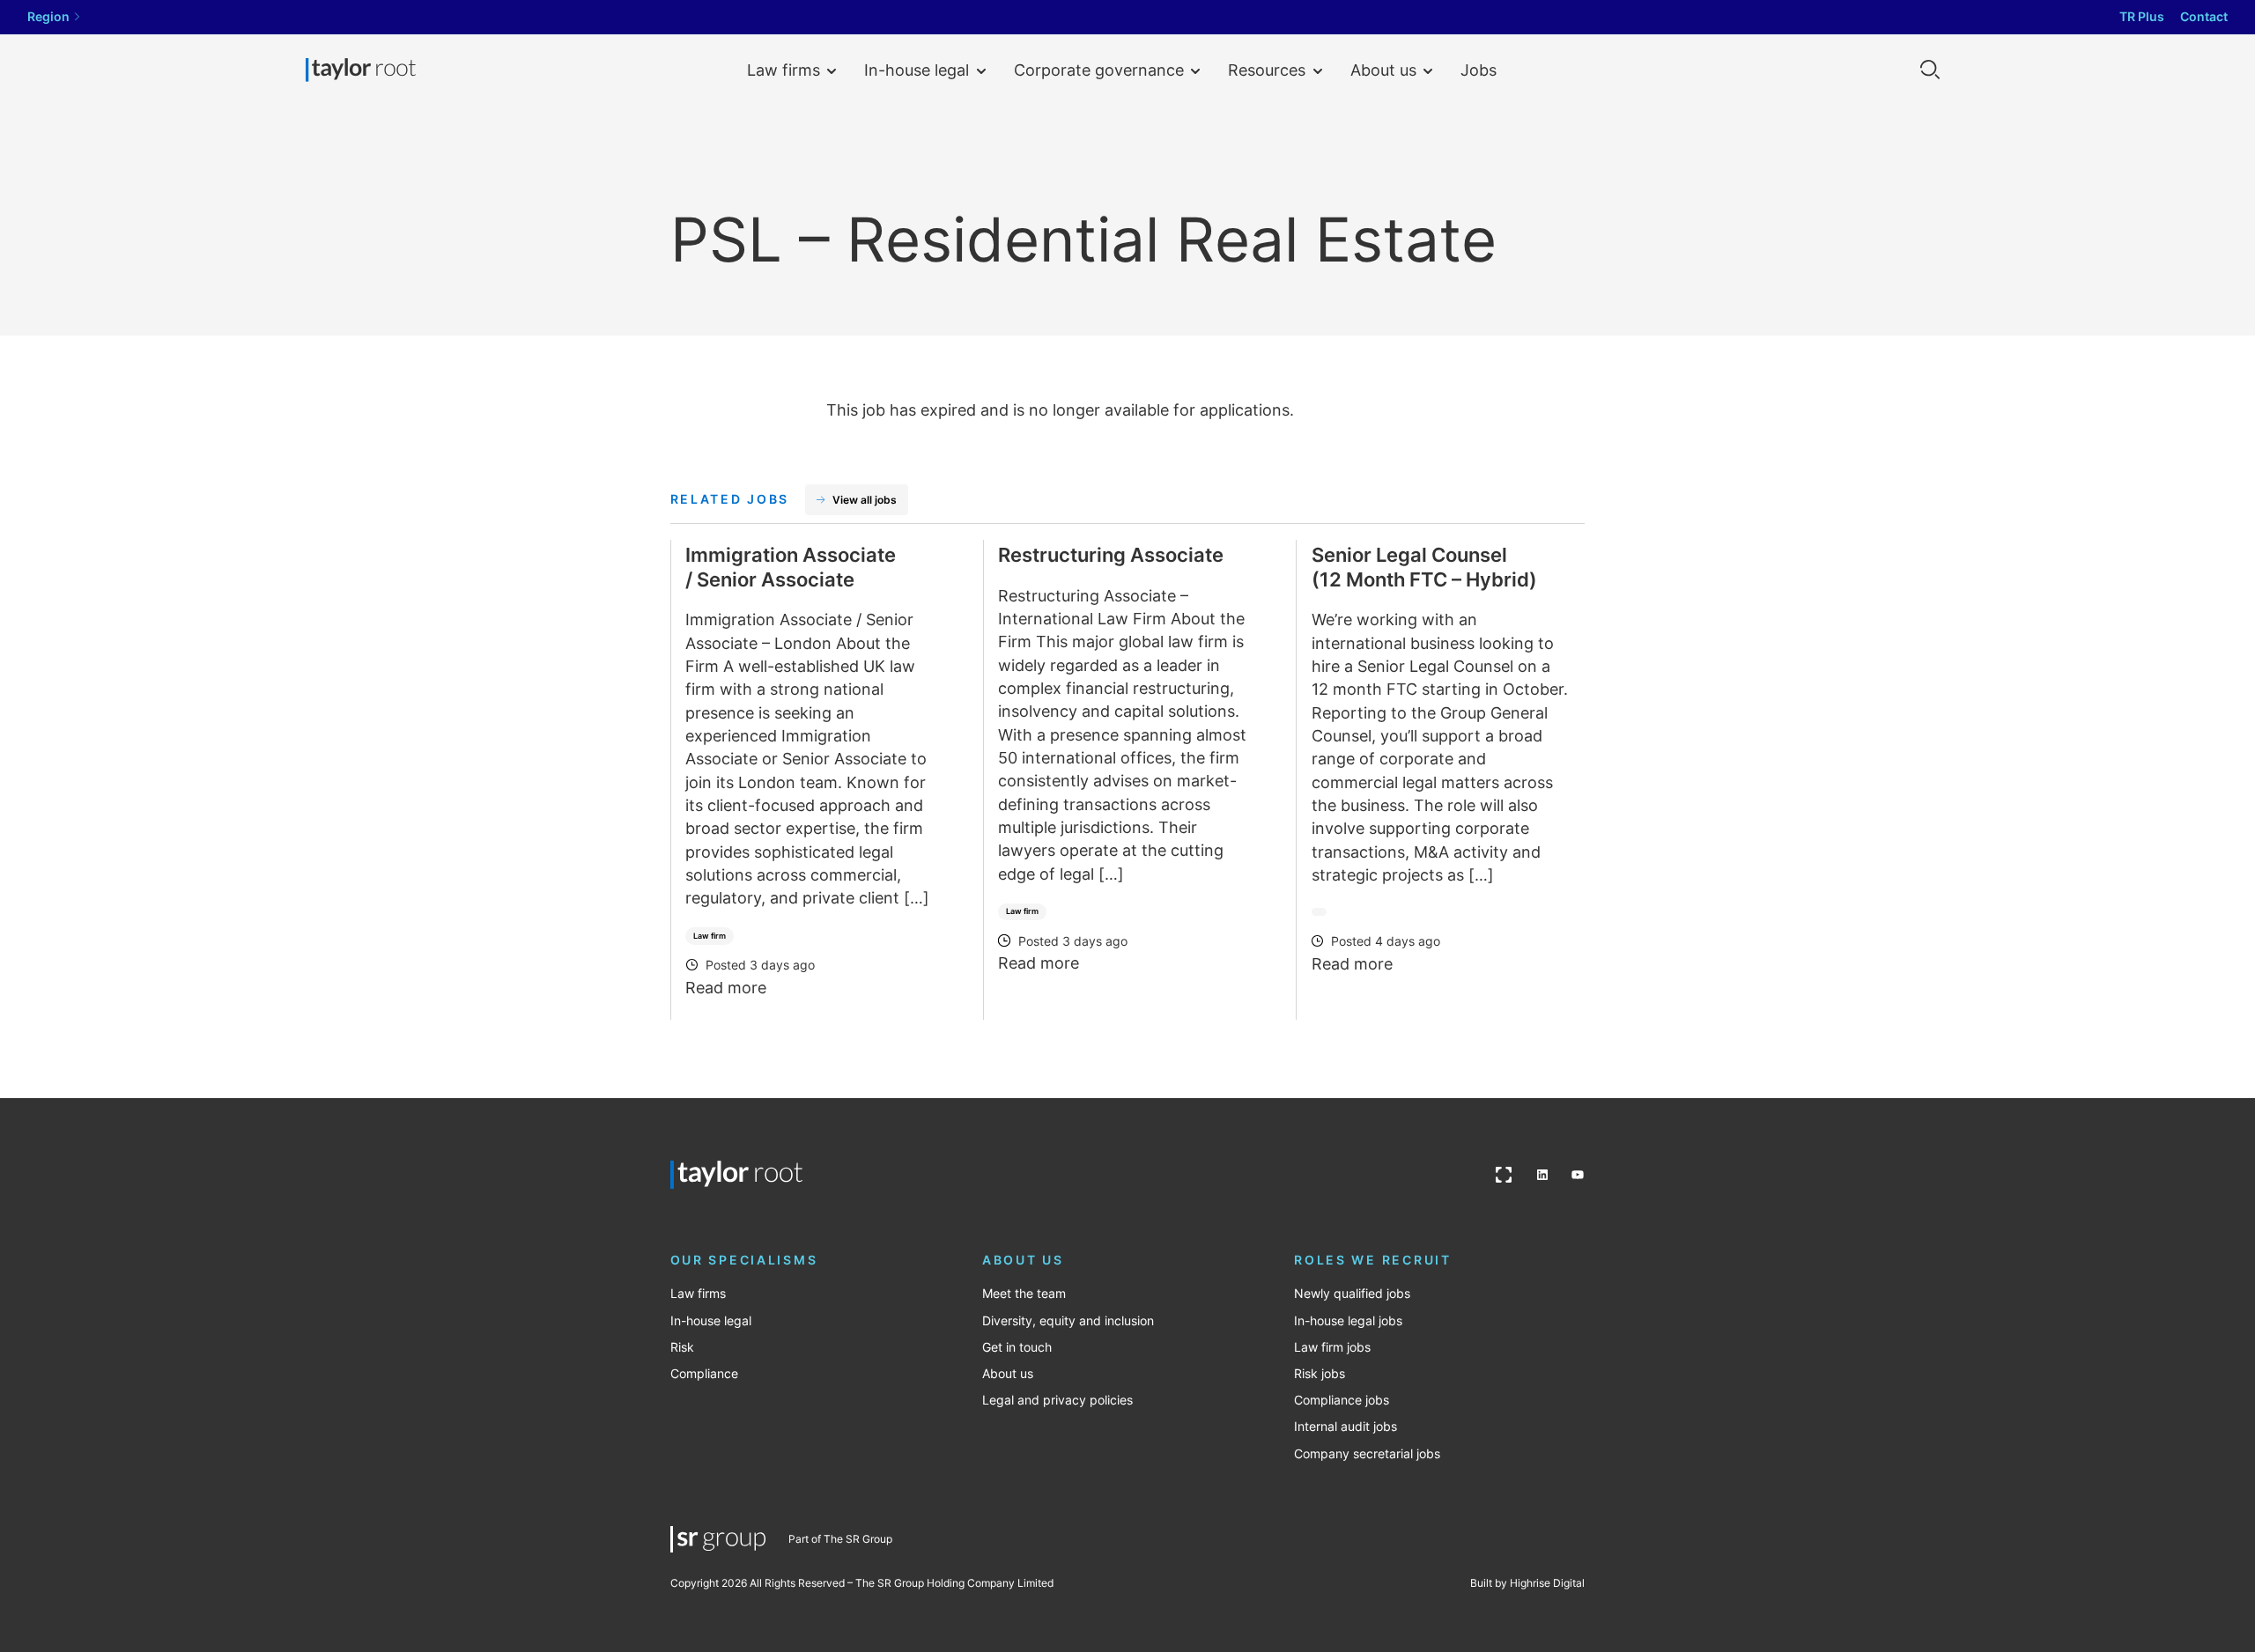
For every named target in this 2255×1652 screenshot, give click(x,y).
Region (48, 17)
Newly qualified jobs (1352, 1294)
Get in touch (1017, 1347)
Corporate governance (1099, 70)
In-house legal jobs (1348, 1321)
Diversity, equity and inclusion (1068, 1321)
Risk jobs (1320, 1374)
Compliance (704, 1374)
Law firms (784, 70)
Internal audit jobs (1346, 1427)
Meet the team (1024, 1294)
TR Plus (2142, 17)
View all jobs (865, 500)
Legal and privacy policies (1057, 1400)
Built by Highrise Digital (1527, 1583)
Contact (2204, 17)
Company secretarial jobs (1367, 1454)
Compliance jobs (1342, 1400)
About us (1383, 70)
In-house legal (917, 70)
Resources (1267, 70)
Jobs (1479, 70)
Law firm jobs (1332, 1347)
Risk (682, 1347)
